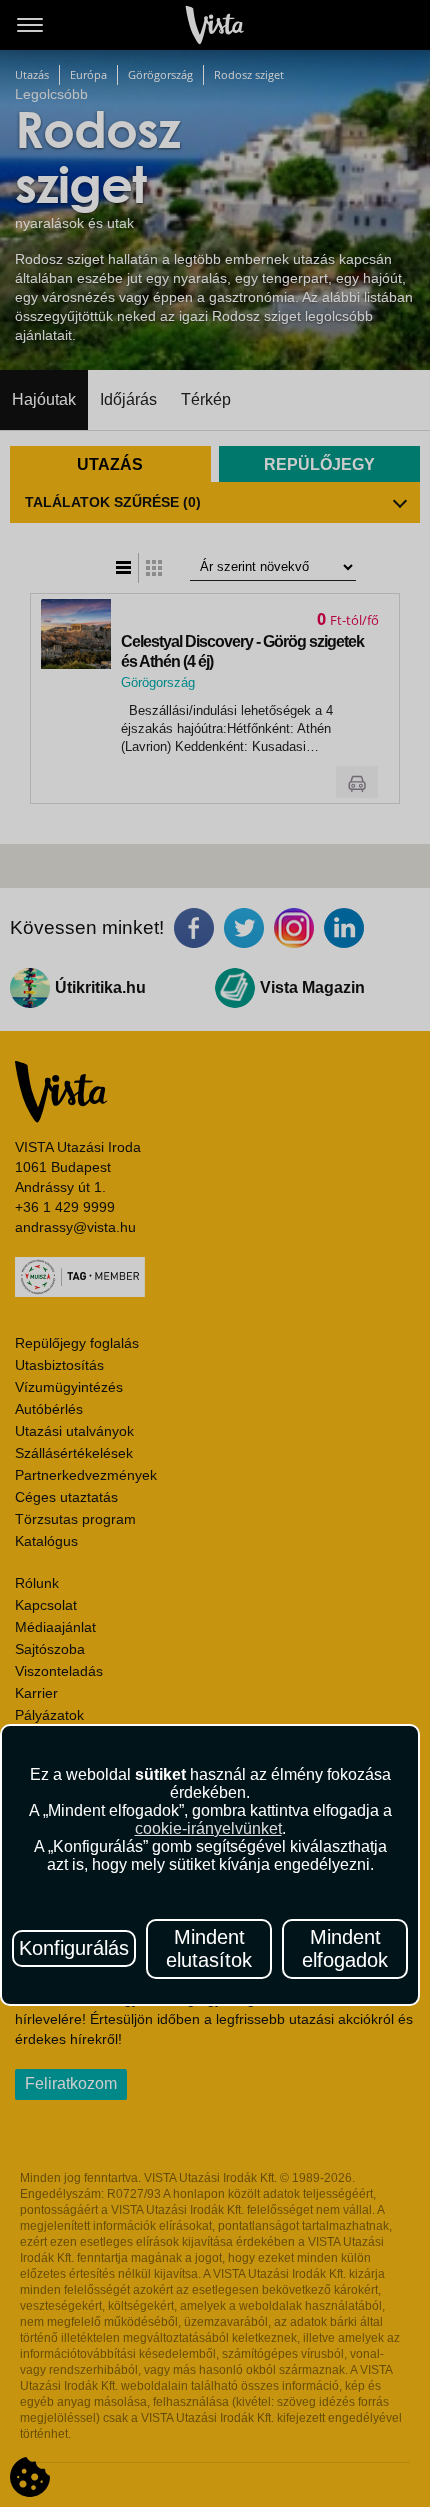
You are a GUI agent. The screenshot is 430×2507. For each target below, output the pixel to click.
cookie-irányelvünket (208, 1828)
